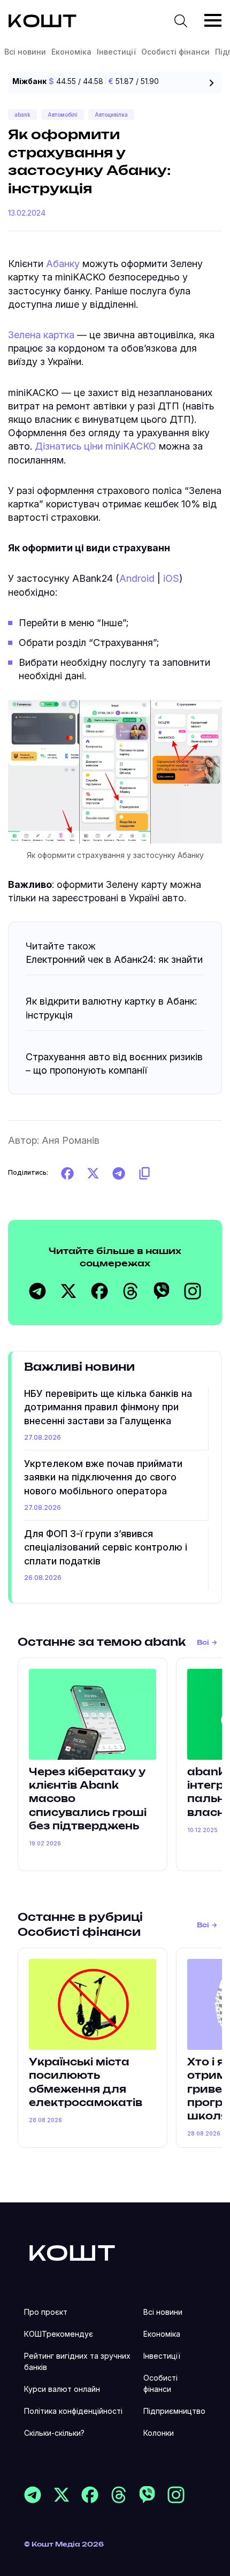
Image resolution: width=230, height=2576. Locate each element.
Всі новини (25, 52)
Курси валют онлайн (62, 2389)
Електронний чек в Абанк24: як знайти (114, 959)
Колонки (159, 2433)
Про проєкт (46, 2312)
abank (22, 115)
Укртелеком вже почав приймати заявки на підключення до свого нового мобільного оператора (103, 1477)
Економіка (71, 52)
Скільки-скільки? (54, 2433)
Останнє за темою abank (102, 1643)
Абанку (63, 264)
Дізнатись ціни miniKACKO (95, 446)
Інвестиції (116, 52)
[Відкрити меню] (213, 20)
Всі (203, 1643)
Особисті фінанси (175, 52)
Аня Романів (71, 1140)
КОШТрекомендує (59, 2334)
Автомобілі (63, 115)
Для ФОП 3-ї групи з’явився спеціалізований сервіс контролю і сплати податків (106, 1547)
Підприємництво (174, 2411)
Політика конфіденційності (73, 2411)
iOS (171, 578)
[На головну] (72, 2252)
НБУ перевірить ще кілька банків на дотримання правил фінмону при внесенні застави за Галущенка (108, 1407)
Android (138, 578)
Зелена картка (41, 335)
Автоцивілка (111, 115)
